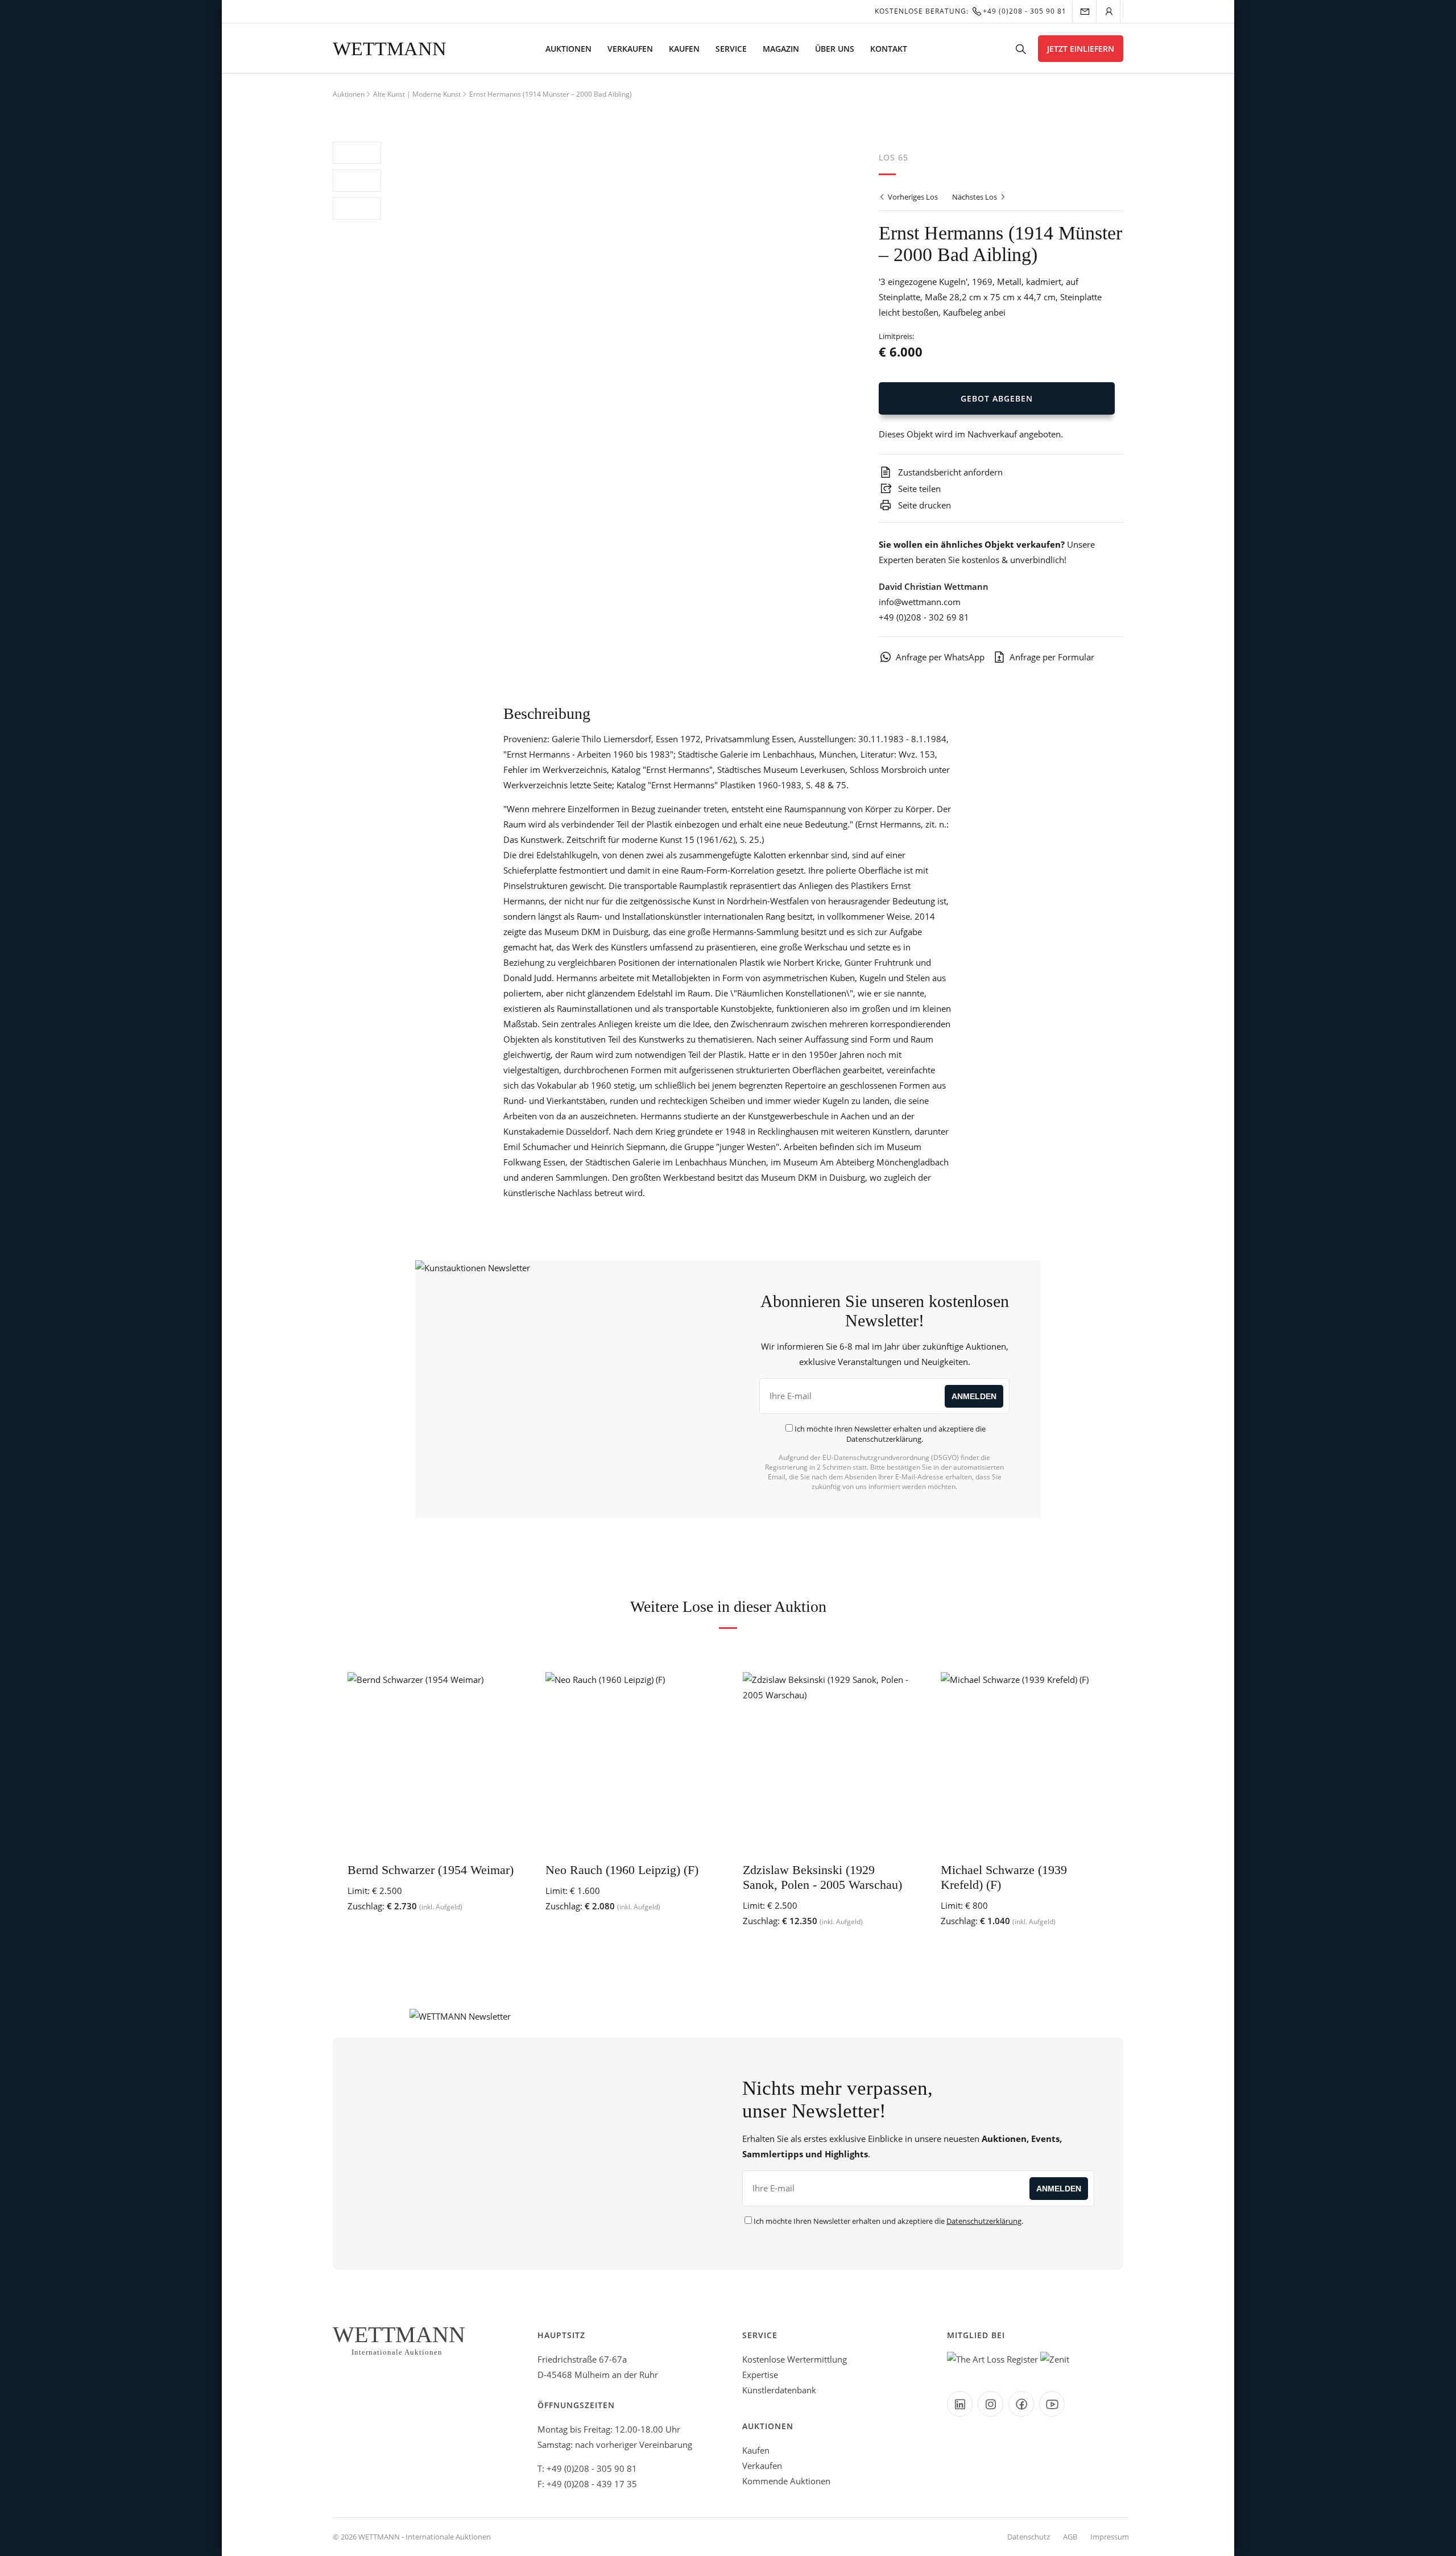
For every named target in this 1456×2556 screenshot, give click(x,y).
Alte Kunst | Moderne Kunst (417, 94)
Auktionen (568, 49)
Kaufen (684, 49)
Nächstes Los (975, 197)
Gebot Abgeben (997, 398)
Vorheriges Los (912, 197)
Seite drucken (923, 505)
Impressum (1110, 2537)
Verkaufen (630, 49)
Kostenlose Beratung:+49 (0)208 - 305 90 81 (971, 11)
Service (731, 49)
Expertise (760, 2375)
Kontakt (889, 49)
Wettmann (390, 49)
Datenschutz (1029, 2537)
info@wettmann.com (920, 602)
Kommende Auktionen (786, 2481)
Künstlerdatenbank (779, 2390)
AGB (1070, 2537)
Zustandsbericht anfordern (949, 472)
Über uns (835, 49)
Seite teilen (918, 489)
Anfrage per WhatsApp (940, 657)
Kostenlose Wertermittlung (795, 2359)
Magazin (781, 49)
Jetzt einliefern (1081, 49)
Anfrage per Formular (1052, 657)
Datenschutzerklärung (884, 1439)
